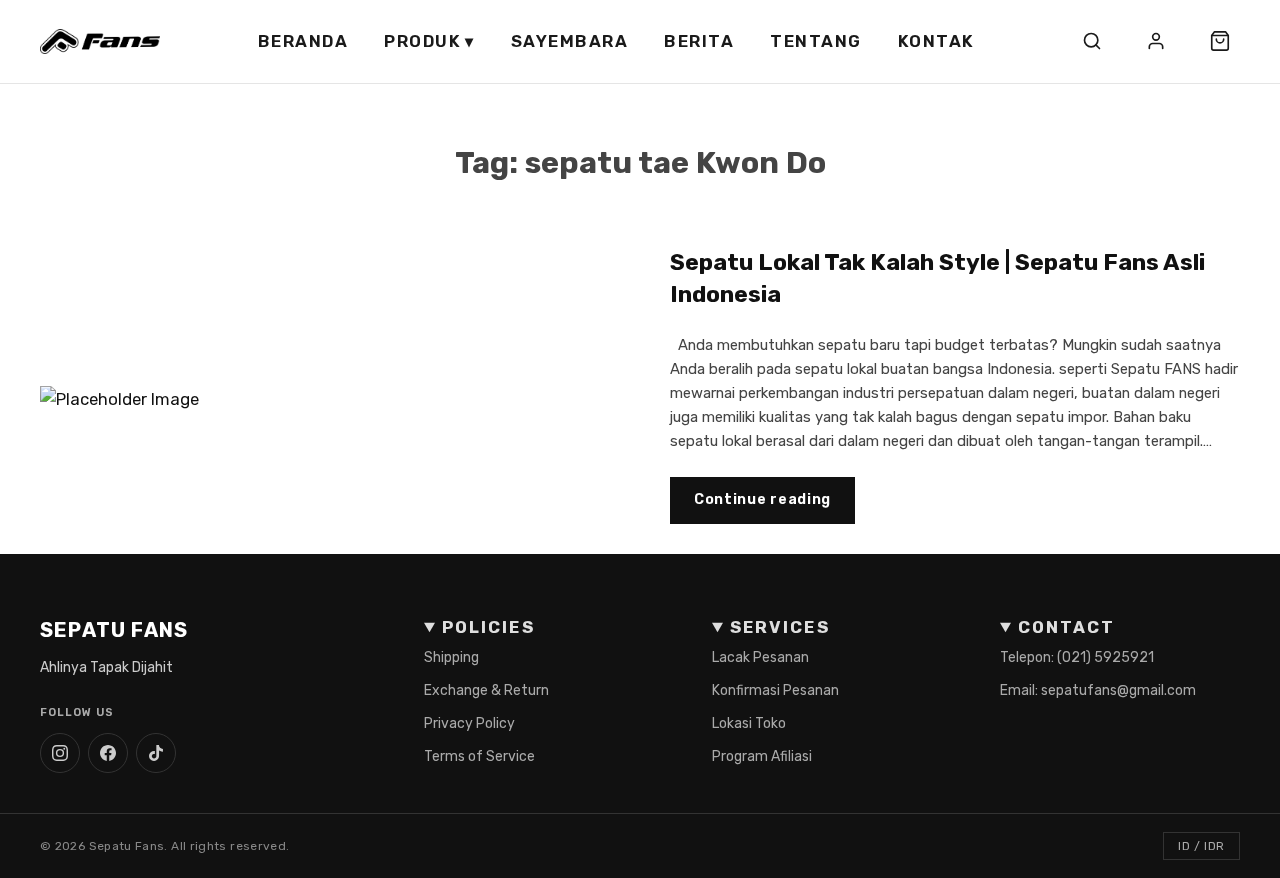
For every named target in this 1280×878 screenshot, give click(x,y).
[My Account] (1156, 41)
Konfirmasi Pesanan (775, 690)
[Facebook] (108, 753)
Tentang (816, 41)
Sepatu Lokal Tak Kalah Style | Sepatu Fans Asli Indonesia (937, 278)
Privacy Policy (469, 723)
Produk (429, 41)
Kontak (936, 41)
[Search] (1092, 41)
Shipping (451, 657)
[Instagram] (60, 753)
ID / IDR (1201, 846)
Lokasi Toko (749, 723)
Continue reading (762, 499)
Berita (699, 41)
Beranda (303, 41)
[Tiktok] (156, 753)
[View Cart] (1220, 41)
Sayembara (570, 41)
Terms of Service (479, 756)
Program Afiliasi (762, 756)
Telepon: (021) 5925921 (1077, 657)
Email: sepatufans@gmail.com (1098, 690)
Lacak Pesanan (760, 657)
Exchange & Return (486, 690)
